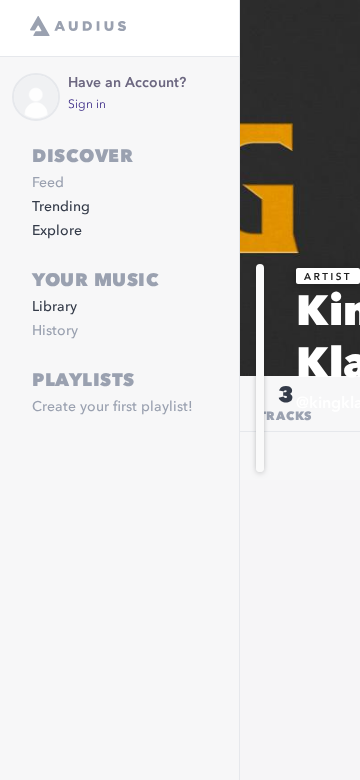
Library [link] (54, 307)
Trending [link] (61, 207)
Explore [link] (57, 231)
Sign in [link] (87, 105)
